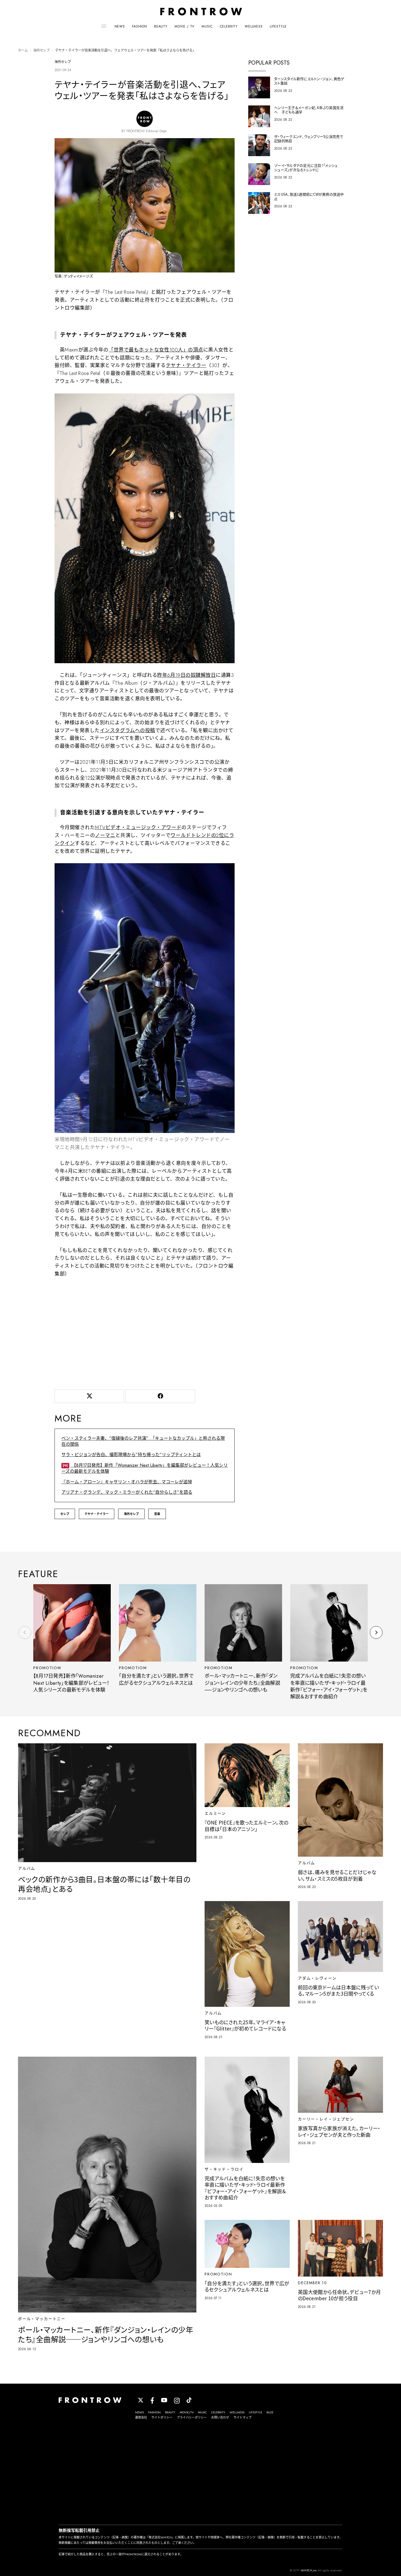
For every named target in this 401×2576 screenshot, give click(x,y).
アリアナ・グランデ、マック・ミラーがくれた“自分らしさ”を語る (127, 1492)
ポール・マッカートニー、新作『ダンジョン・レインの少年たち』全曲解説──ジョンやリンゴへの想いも (242, 1683)
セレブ (65, 1514)
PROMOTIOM (47, 1668)
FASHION (140, 26)
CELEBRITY (229, 26)
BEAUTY (161, 26)
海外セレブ (41, 50)
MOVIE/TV (187, 2412)
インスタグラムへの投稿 (128, 731)
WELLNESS (254, 26)
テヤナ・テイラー (186, 365)
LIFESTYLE (278, 26)
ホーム (23, 50)
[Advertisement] (145, 1340)
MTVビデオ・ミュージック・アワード (138, 828)
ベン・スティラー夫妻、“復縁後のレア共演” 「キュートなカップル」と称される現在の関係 (143, 1441)
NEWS (120, 26)
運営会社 (141, 2417)
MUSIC (207, 26)
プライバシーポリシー (192, 2417)
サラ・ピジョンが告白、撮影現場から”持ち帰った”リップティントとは (131, 1455)
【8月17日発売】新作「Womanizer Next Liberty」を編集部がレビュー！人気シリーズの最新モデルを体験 (145, 1468)
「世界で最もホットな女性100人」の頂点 (156, 350)
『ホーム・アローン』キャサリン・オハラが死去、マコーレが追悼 (127, 1482)
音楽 (157, 1514)
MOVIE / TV (185, 26)
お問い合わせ (220, 2417)
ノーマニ (105, 835)
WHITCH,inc (309, 2570)
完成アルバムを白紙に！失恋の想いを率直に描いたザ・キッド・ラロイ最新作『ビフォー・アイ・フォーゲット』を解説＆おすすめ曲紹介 (329, 1686)
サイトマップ (243, 2417)
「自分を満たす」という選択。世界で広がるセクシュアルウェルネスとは (156, 1679)
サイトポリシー (162, 2417)
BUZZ (270, 2412)
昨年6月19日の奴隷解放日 (186, 675)
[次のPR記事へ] (376, 1632)
